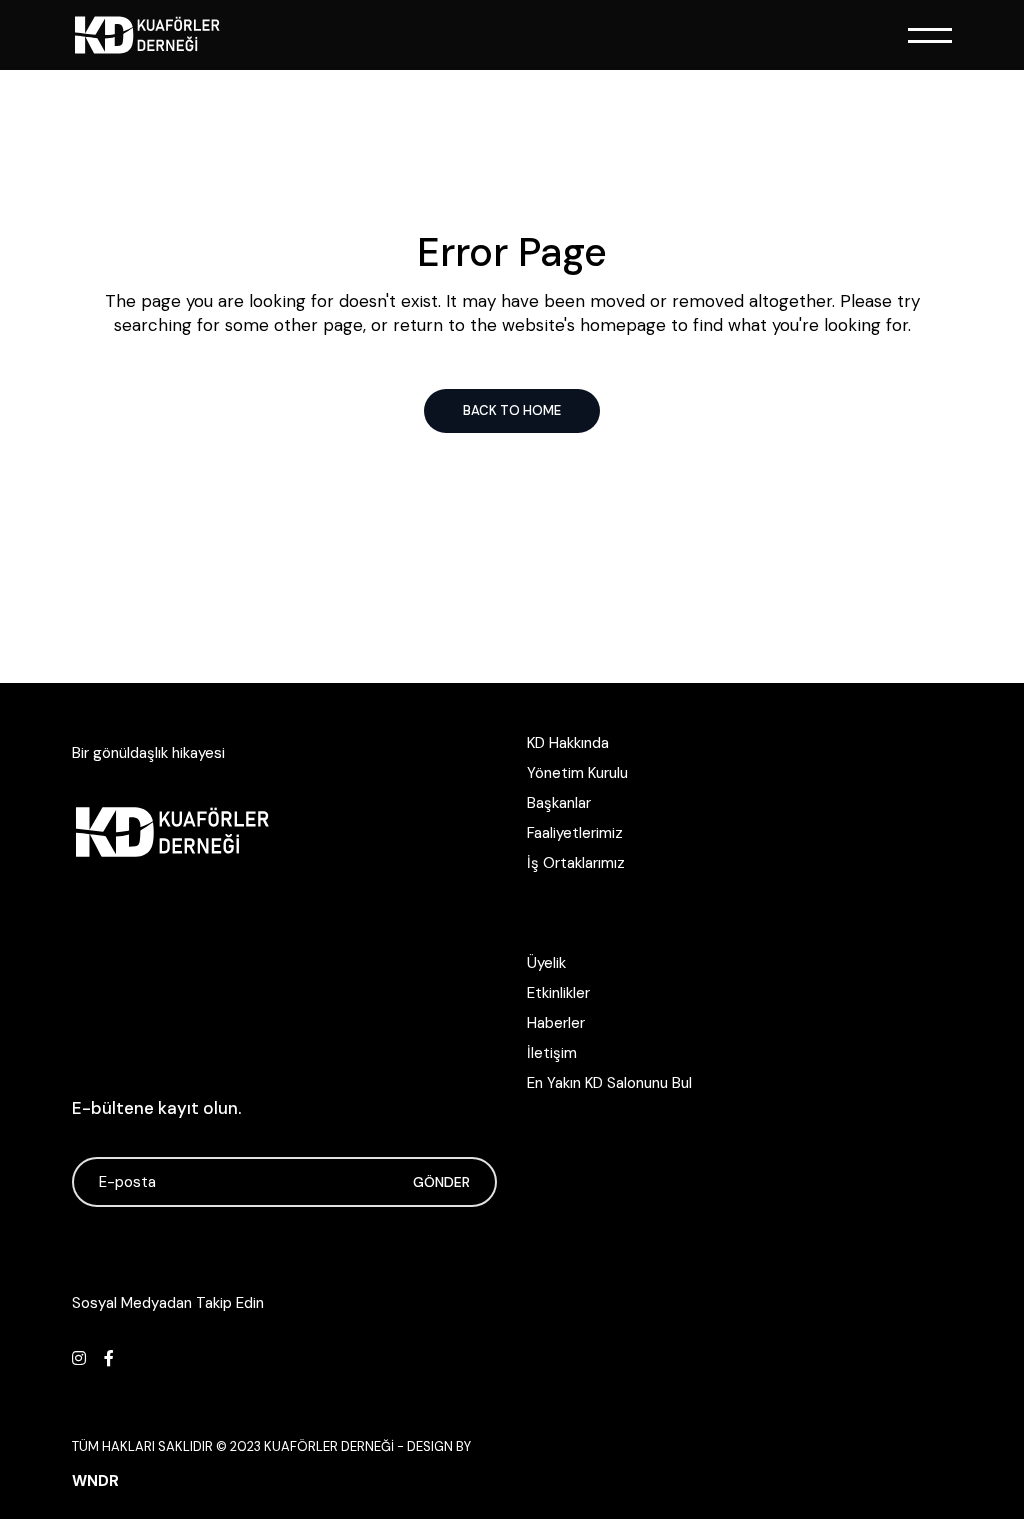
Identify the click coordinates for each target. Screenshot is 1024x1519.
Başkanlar (559, 803)
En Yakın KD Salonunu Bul (609, 1083)
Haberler (556, 1023)
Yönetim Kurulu (577, 773)
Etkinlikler (558, 993)
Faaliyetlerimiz (575, 833)
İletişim (552, 1053)
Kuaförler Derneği (329, 1446)
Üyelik (546, 963)
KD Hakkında (568, 743)
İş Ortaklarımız (576, 863)
